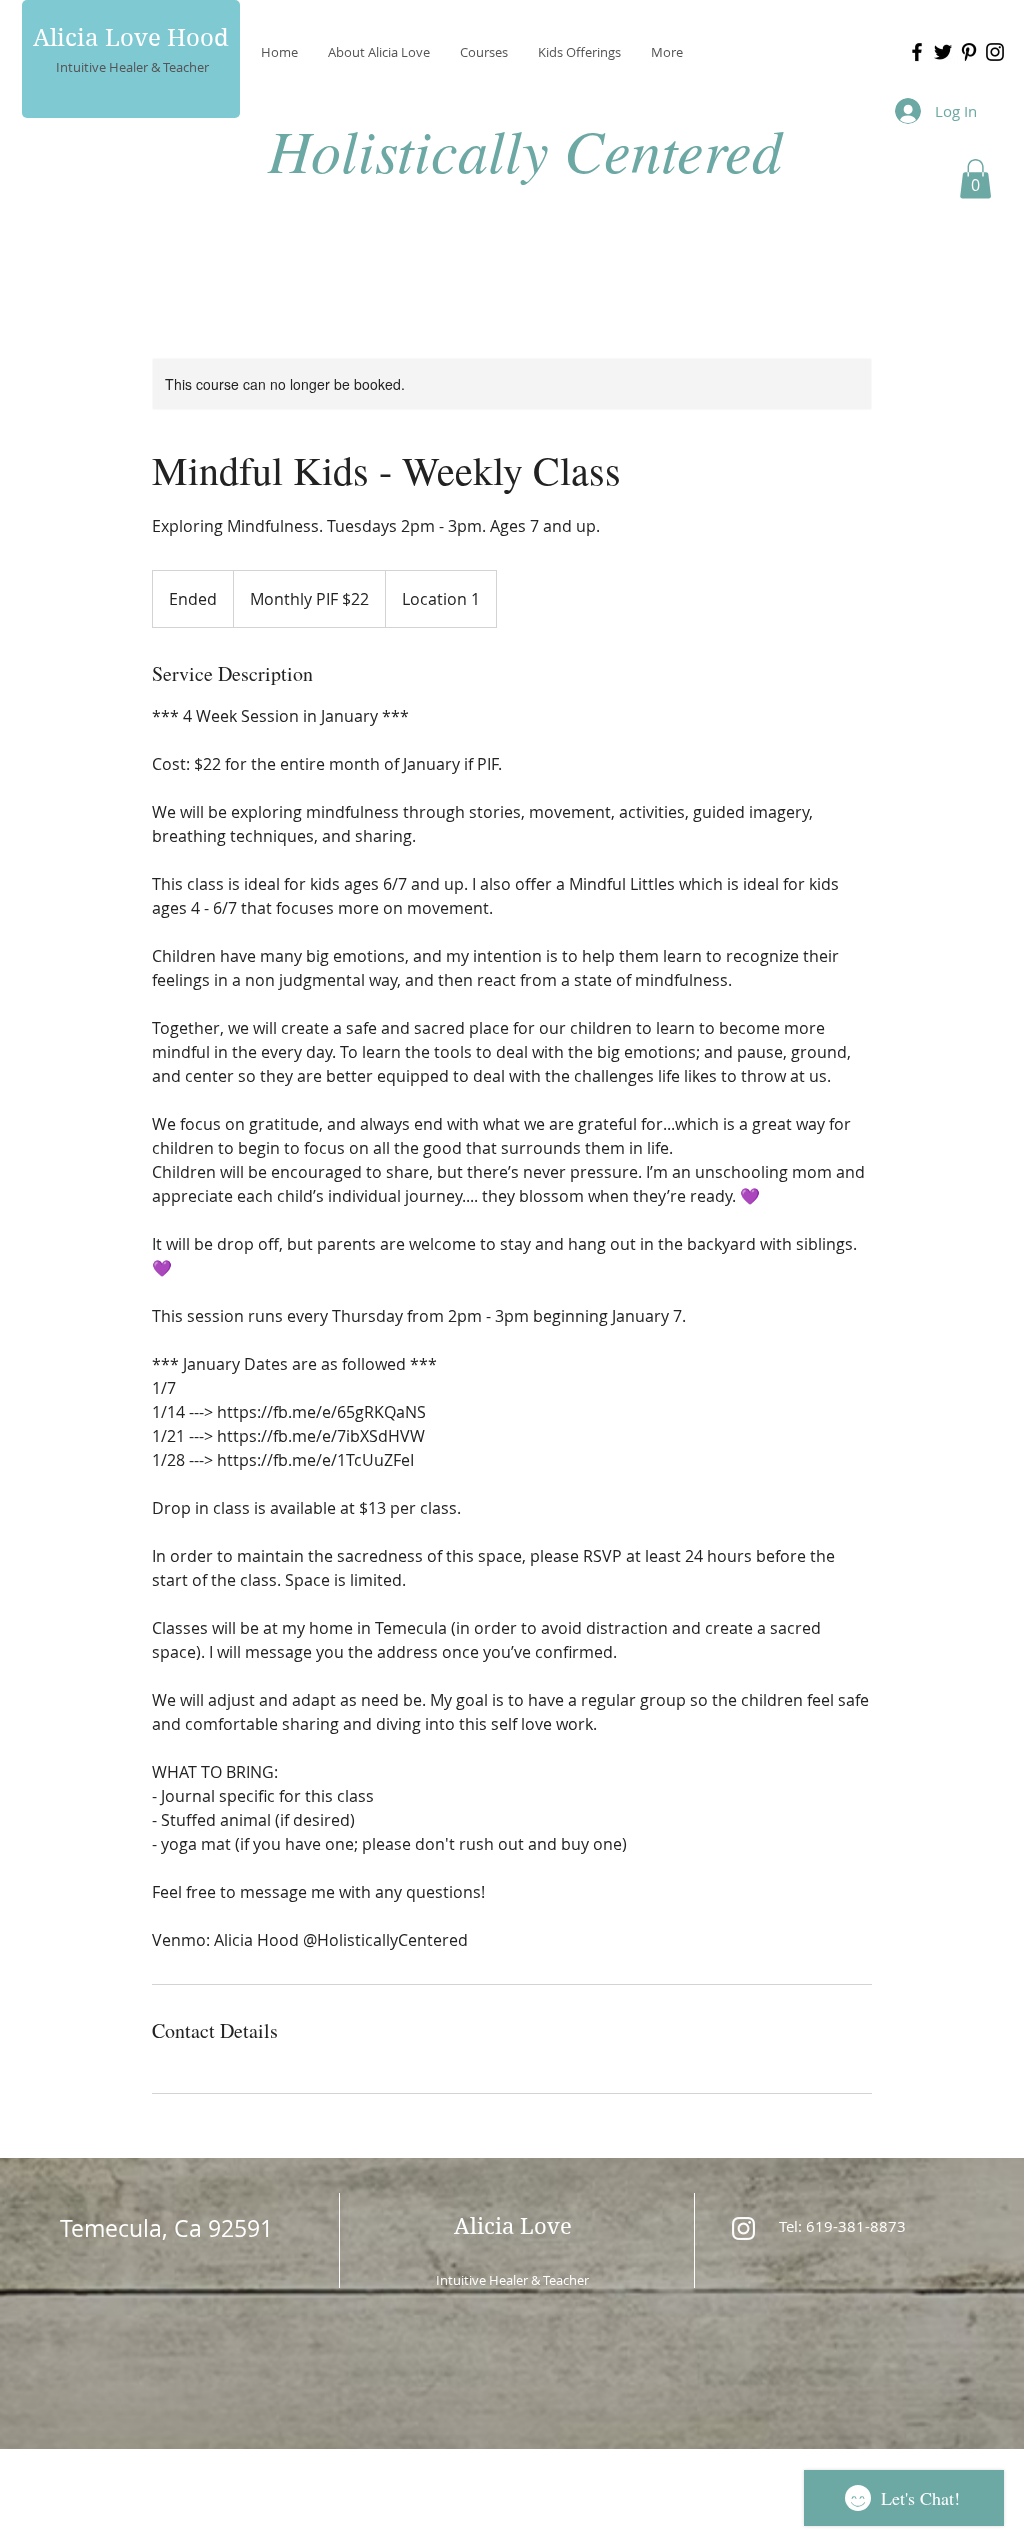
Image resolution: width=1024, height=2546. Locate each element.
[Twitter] (943, 52)
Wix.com (649, 2476)
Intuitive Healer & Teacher (132, 67)
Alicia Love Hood (131, 38)
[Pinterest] (969, 52)
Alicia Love (513, 2226)
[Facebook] (917, 52)
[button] (975, 178)
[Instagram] (995, 52)
